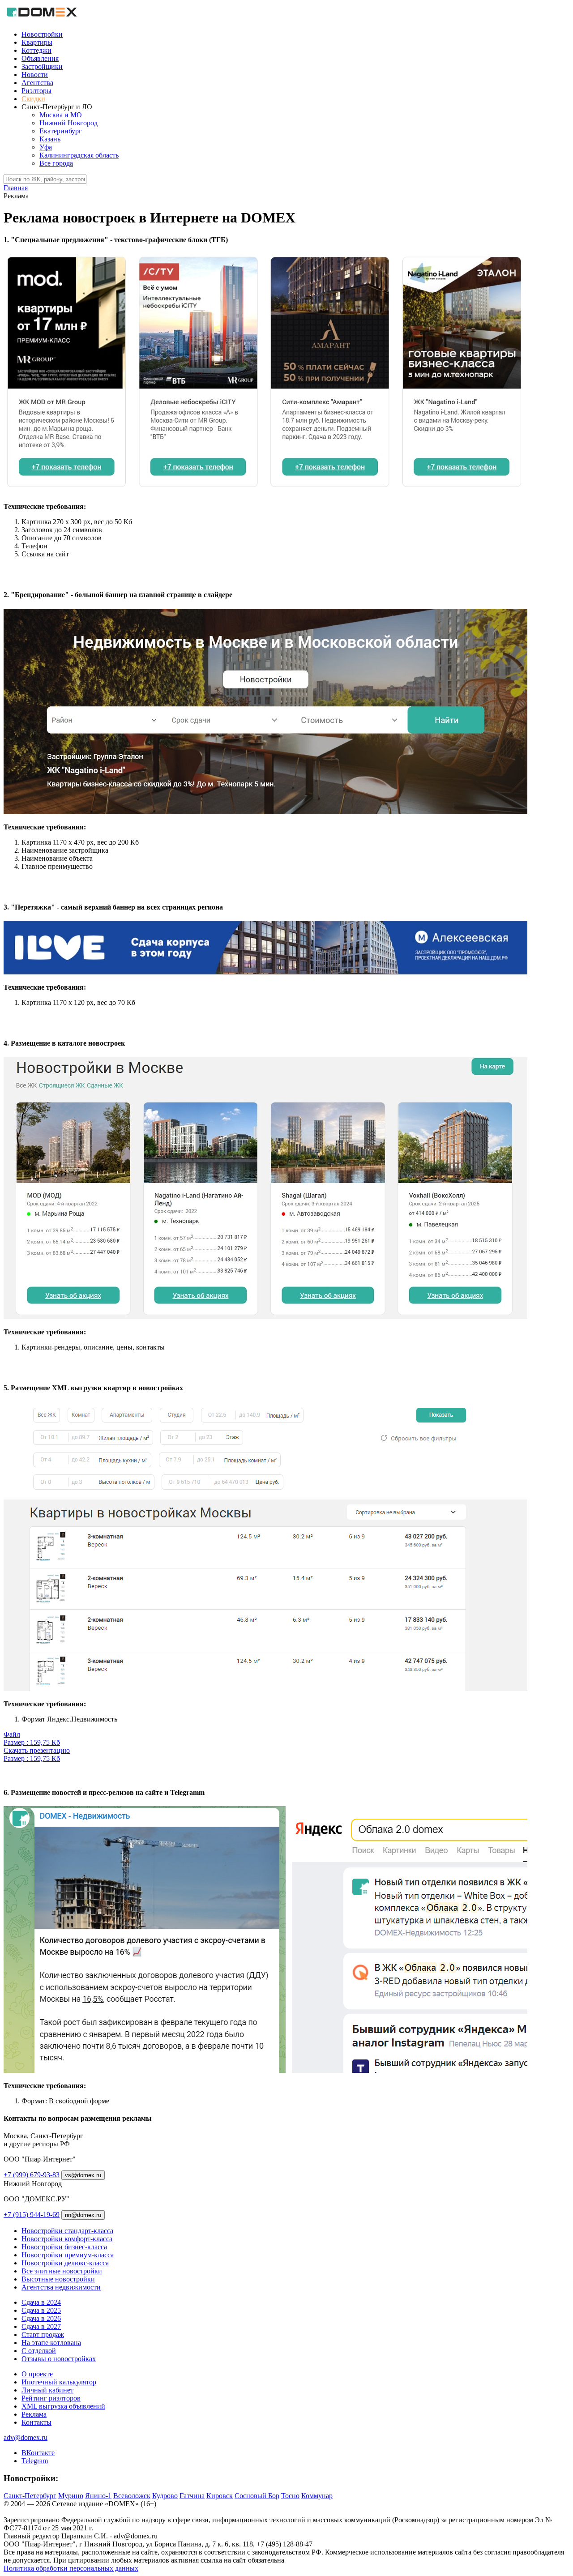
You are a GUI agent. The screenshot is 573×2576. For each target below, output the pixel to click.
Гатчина (192, 2496)
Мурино (71, 2496)
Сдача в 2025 (41, 2310)
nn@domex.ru (83, 2215)
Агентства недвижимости (61, 2287)
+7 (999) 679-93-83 (32, 2175)
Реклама (34, 2414)
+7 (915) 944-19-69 (32, 2215)
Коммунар (317, 2496)
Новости (35, 75)
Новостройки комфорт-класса (67, 2239)
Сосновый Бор (257, 2496)
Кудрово (165, 2496)
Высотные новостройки (58, 2279)
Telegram (35, 2461)
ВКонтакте (38, 2453)
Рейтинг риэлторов (51, 2398)
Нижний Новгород (68, 123)
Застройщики (42, 66)
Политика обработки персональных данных (71, 2568)
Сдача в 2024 (41, 2302)
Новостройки (42, 34)
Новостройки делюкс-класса (65, 2263)
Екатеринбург (61, 131)
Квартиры (37, 42)
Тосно (290, 2496)
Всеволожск (132, 2496)
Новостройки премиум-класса (68, 2255)
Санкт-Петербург (30, 2496)
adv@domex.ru (26, 2437)
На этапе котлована (51, 2343)
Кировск (220, 2496)
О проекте (37, 2374)
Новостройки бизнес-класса (64, 2247)
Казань (50, 139)
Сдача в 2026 (41, 2318)
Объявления (40, 58)
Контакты (36, 2422)
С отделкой (39, 2351)
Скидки (33, 99)
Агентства (37, 83)
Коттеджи (36, 50)
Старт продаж (43, 2335)
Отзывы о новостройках (59, 2359)
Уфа (46, 147)
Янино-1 (98, 2496)
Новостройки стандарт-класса (67, 2231)
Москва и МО (61, 115)
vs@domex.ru (83, 2175)
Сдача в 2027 (41, 2326)
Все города (56, 163)
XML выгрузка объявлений (63, 2406)
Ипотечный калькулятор (59, 2382)
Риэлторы (36, 91)
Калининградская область (79, 155)
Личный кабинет (47, 2390)
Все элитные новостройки (62, 2271)
